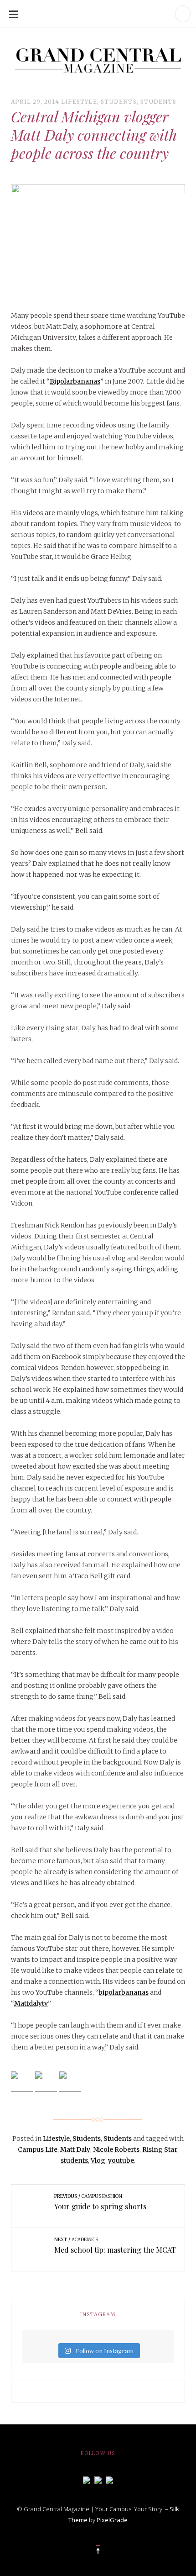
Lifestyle (79, 102)
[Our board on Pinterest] (109, 2479)
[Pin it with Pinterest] (70, 2082)
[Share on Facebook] (22, 2082)
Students (119, 102)
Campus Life (38, 2149)
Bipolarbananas (75, 381)
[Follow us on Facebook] (87, 2479)
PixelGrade (112, 2520)
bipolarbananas (124, 1992)
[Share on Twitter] (46, 2082)
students (74, 2160)
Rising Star (160, 2149)
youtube (121, 2160)
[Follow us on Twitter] (98, 2479)
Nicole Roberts (116, 2149)
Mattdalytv (31, 2003)
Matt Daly (75, 2149)
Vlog (98, 2160)
